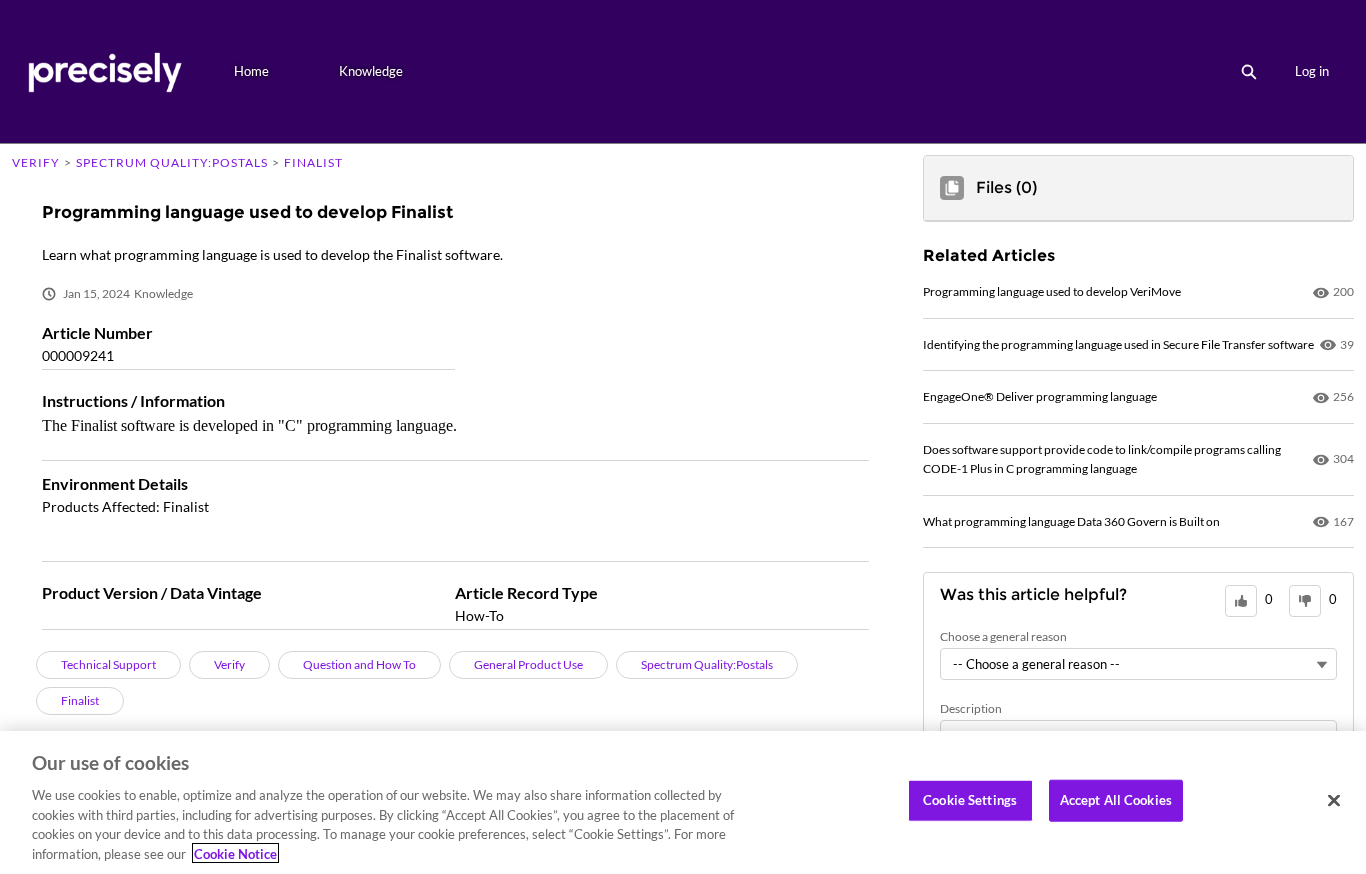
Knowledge (371, 71)
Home (251, 71)
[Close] (1334, 801)
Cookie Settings (970, 800)
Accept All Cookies (1116, 800)
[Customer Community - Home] (104, 71)
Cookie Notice (235, 853)
